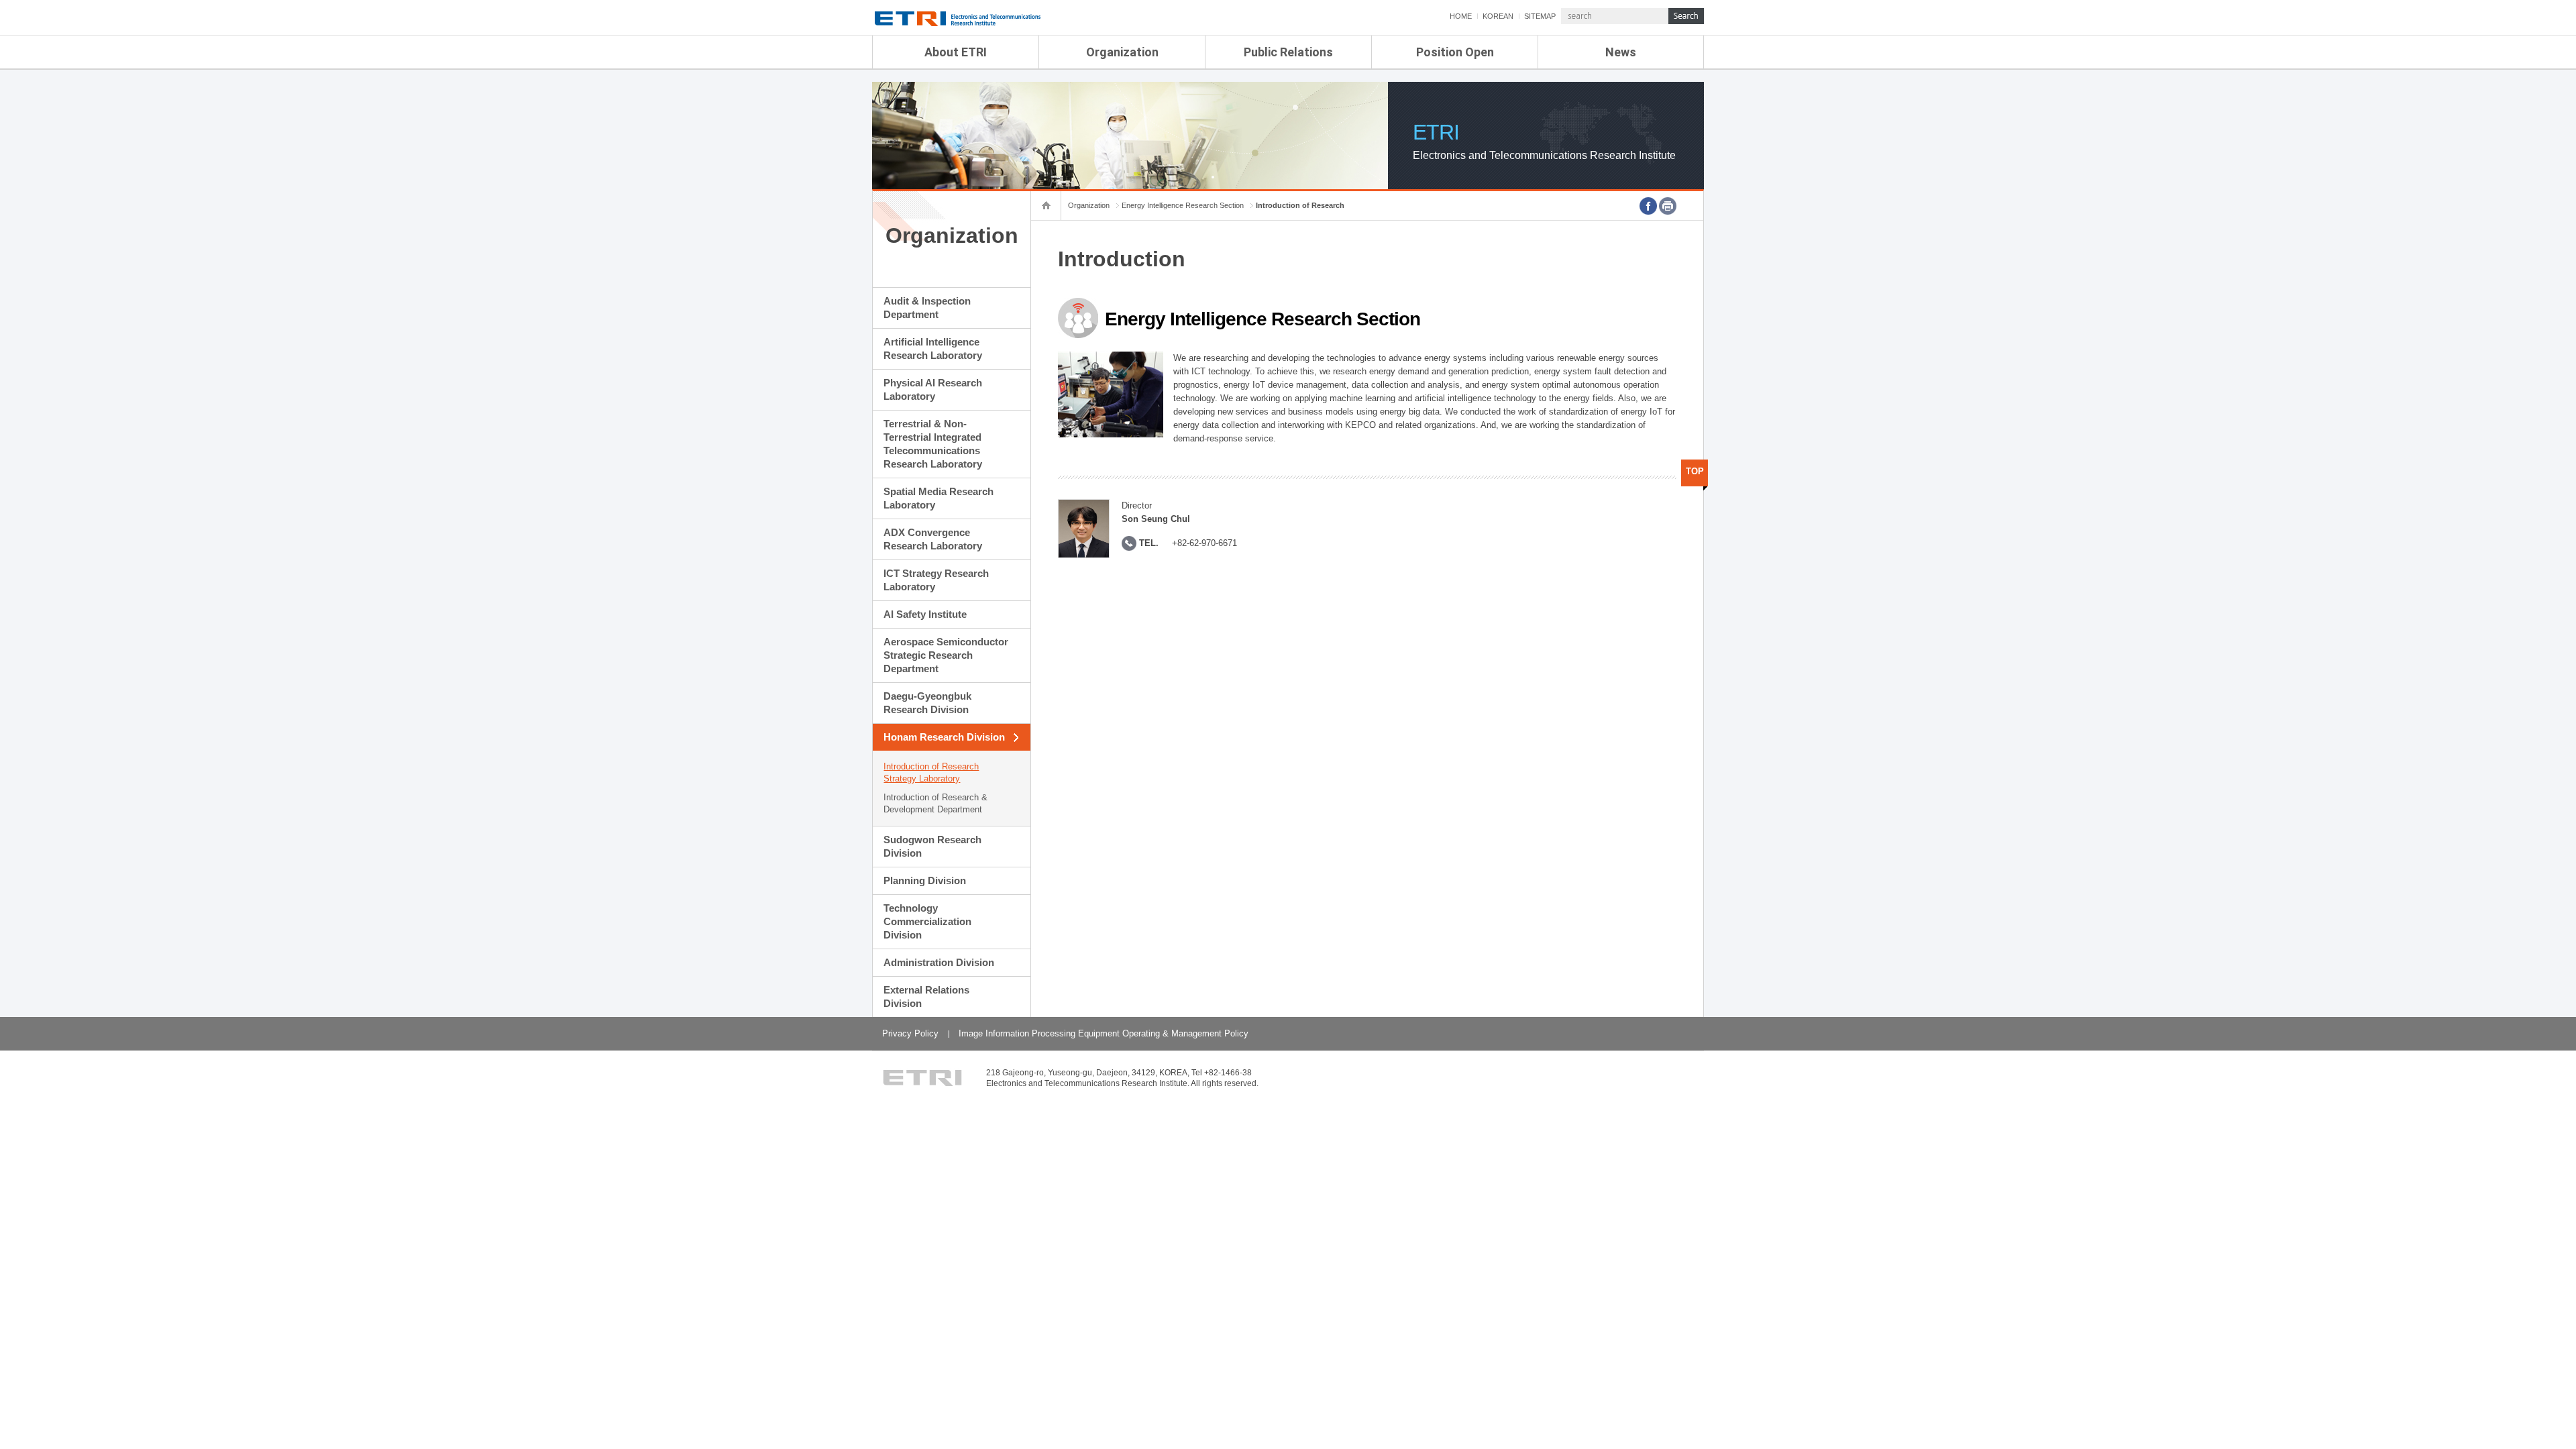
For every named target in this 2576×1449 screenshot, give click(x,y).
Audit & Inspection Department (927, 308)
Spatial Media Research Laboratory (938, 498)
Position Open (1455, 52)
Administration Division (939, 962)
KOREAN (1498, 16)
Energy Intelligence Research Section (1183, 205)
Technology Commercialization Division (927, 921)
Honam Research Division (944, 737)
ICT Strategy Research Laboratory (936, 580)
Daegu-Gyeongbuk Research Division (927, 703)
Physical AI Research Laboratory (933, 389)
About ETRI (956, 52)
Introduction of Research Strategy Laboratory (931, 772)
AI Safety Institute (925, 614)
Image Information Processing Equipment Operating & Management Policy (1104, 1033)
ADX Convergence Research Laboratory (933, 539)
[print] (1668, 206)
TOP (1695, 471)
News (1621, 52)
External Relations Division (926, 997)
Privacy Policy (910, 1033)
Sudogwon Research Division (932, 846)
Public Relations (1288, 52)
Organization (1122, 52)
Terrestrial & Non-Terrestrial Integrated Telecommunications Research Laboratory (933, 444)
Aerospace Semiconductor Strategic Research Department (946, 655)
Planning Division (925, 880)
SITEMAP (1540, 16)
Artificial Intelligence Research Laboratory (933, 348)
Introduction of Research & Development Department (935, 803)
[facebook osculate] (1648, 206)
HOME (1461, 16)
